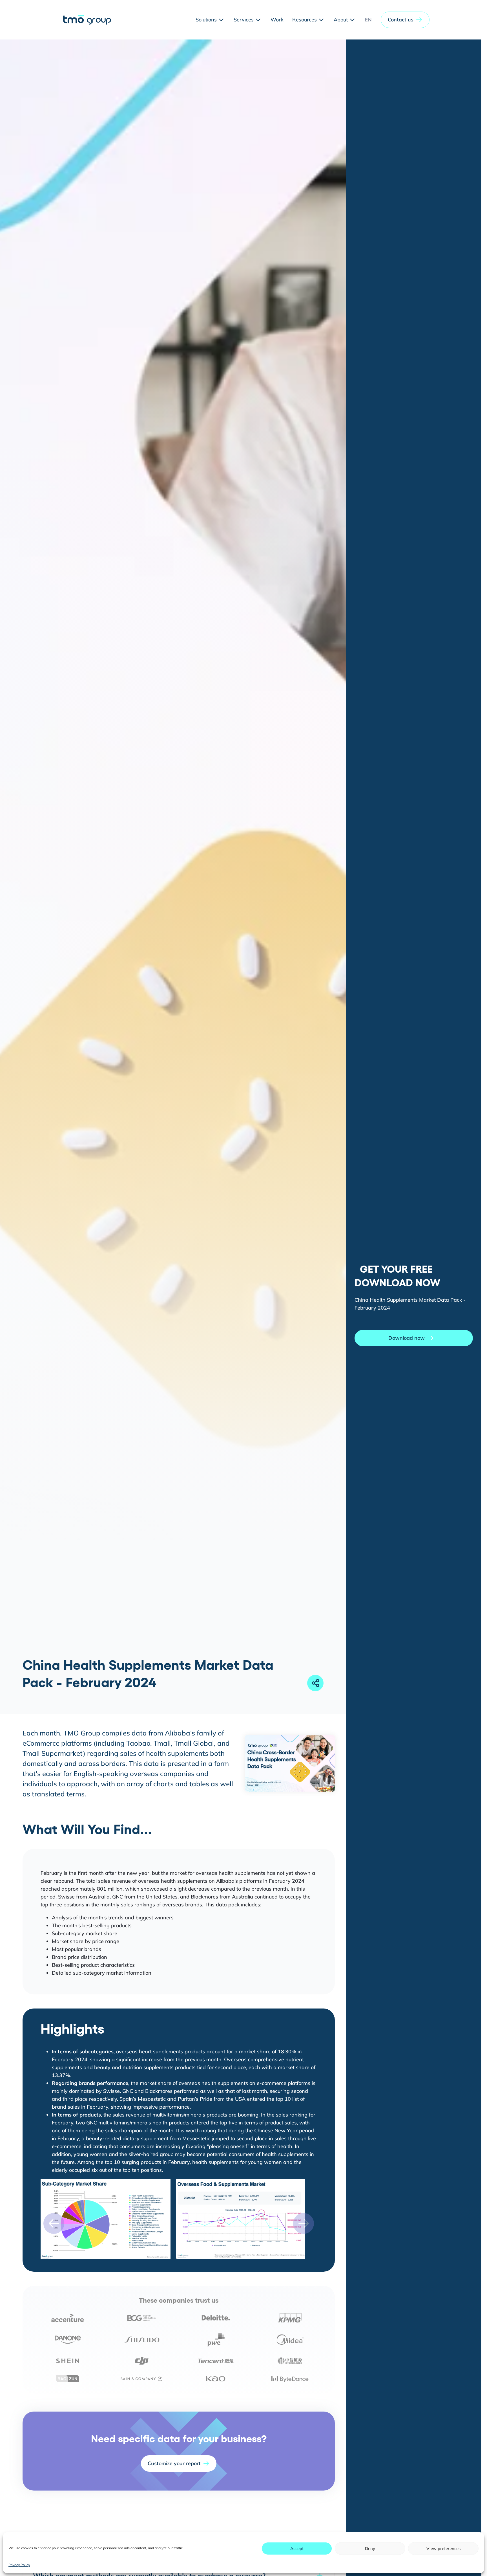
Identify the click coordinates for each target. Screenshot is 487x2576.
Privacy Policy (19, 2565)
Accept (297, 2548)
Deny (370, 2548)
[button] (405, 20)
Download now (407, 1338)
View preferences (443, 2548)
